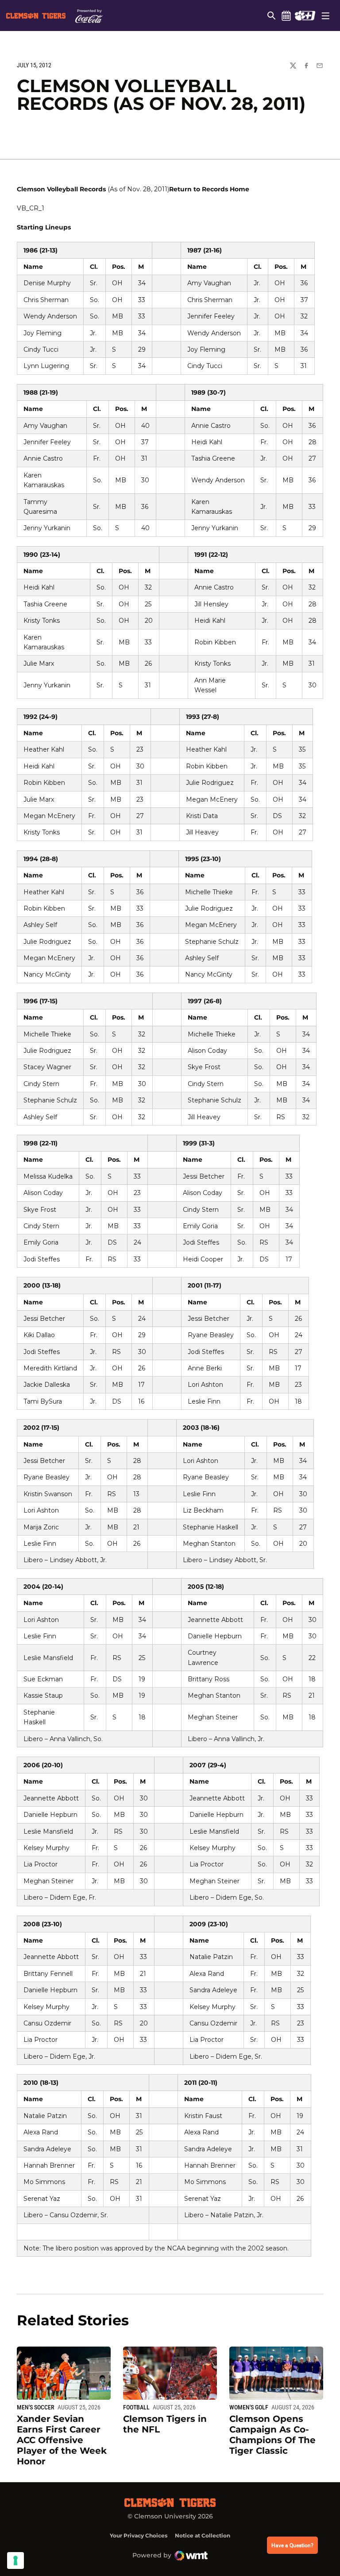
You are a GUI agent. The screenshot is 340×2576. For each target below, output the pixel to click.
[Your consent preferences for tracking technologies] (15, 2560)
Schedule (286, 16)
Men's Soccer (36, 2407)
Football (136, 2407)
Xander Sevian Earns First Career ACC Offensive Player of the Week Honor (62, 2440)
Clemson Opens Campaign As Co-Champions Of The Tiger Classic (272, 2435)
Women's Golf (249, 2407)
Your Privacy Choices (139, 2535)
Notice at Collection (203, 2535)
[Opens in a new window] (305, 16)
